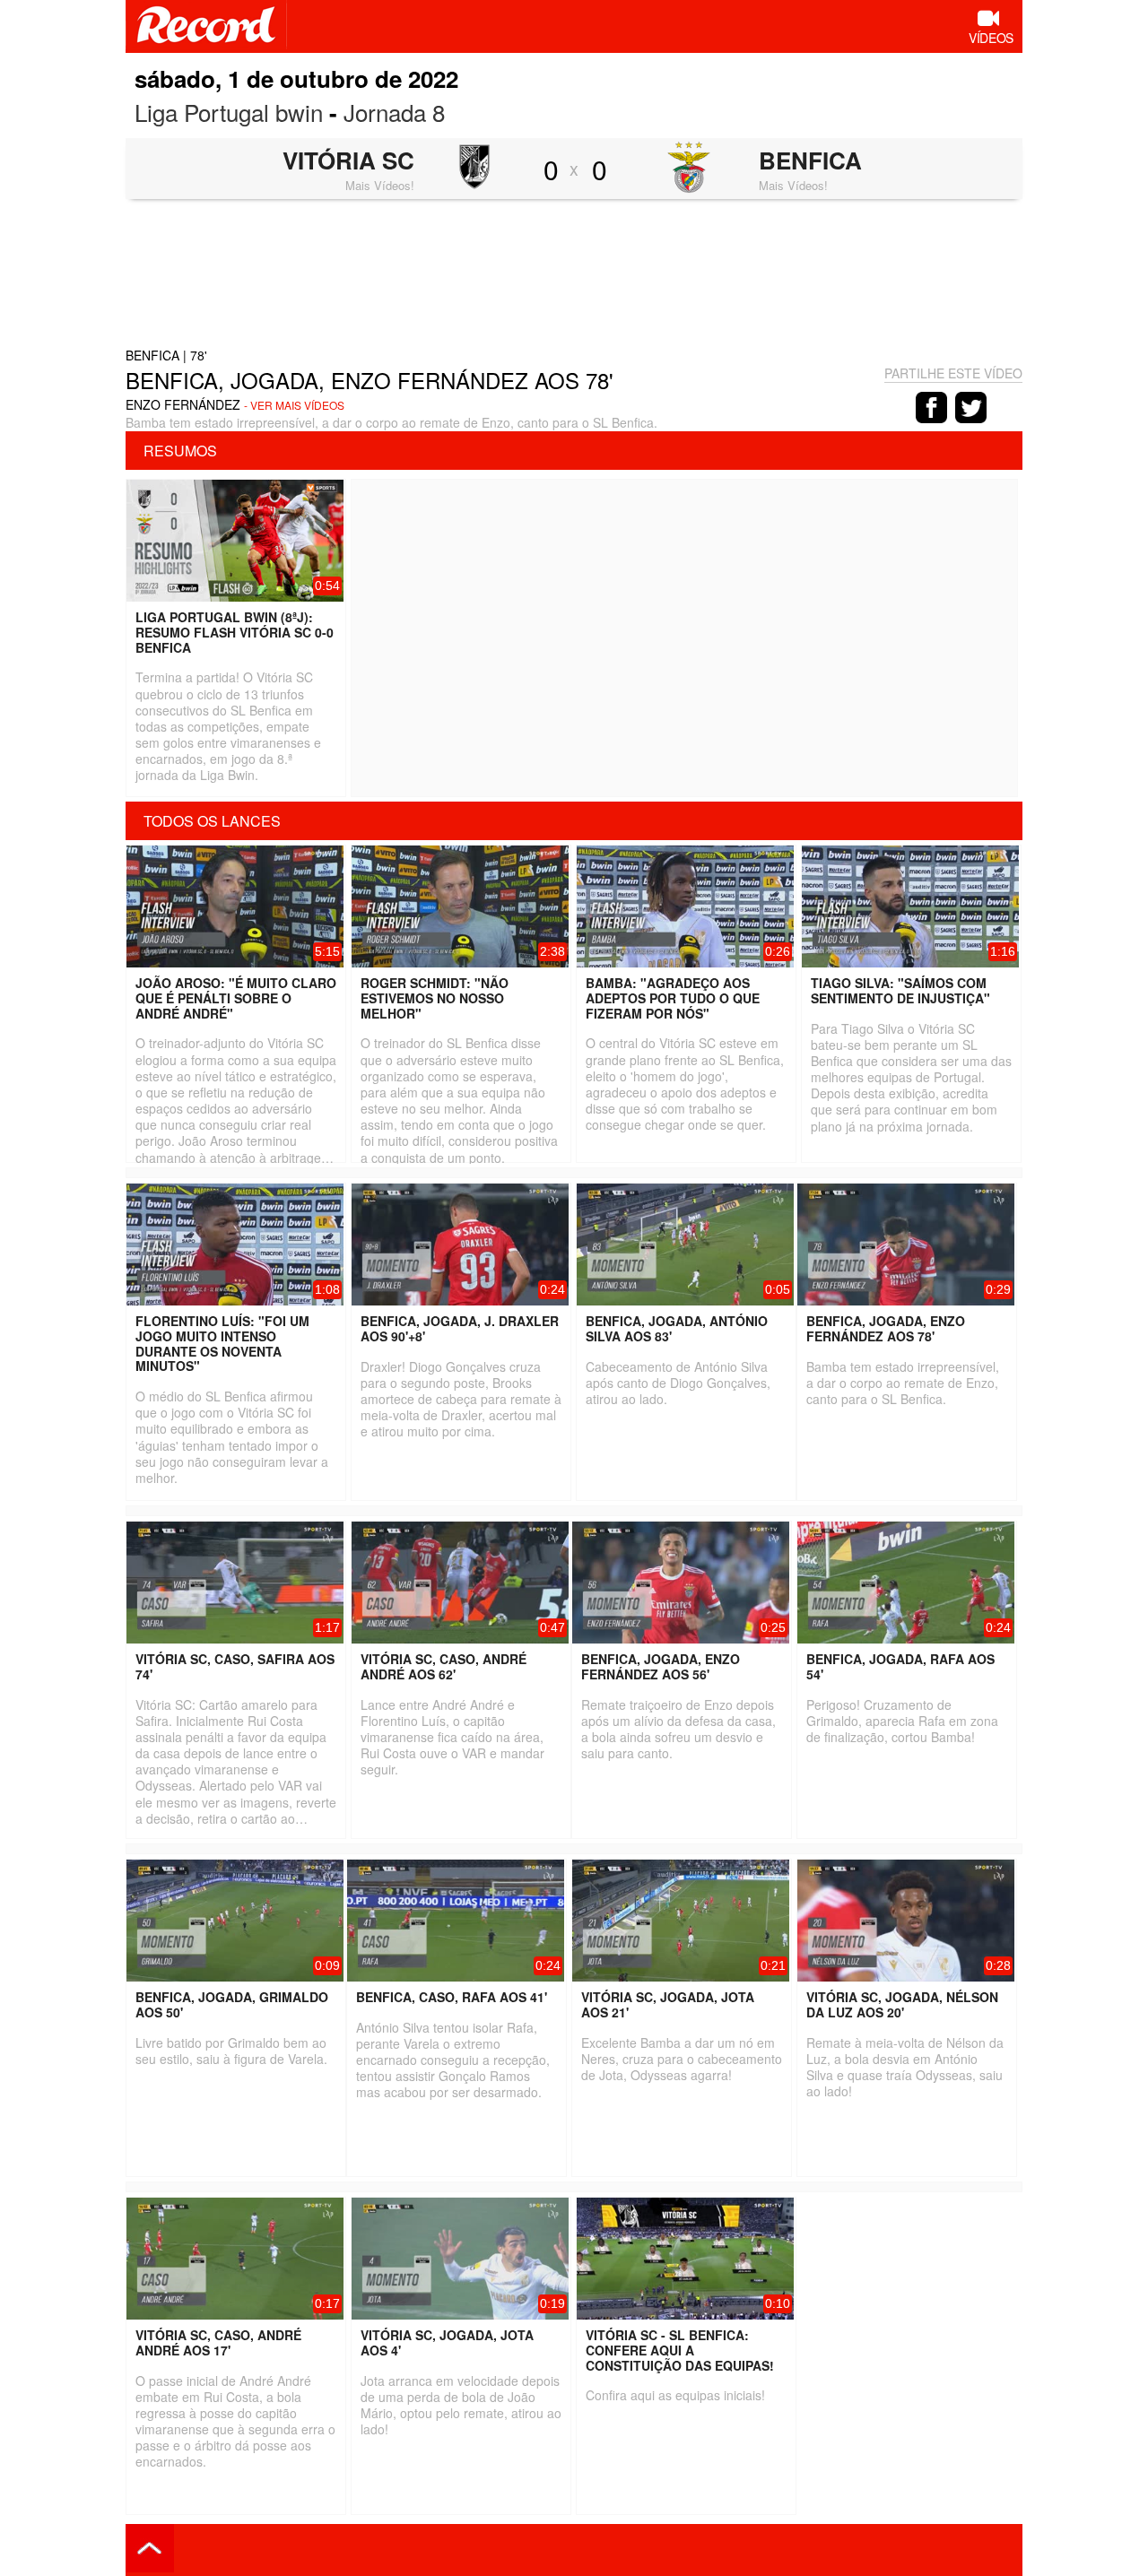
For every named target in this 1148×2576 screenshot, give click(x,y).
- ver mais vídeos (294, 405)
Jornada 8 (394, 112)
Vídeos (991, 38)
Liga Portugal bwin (229, 112)
